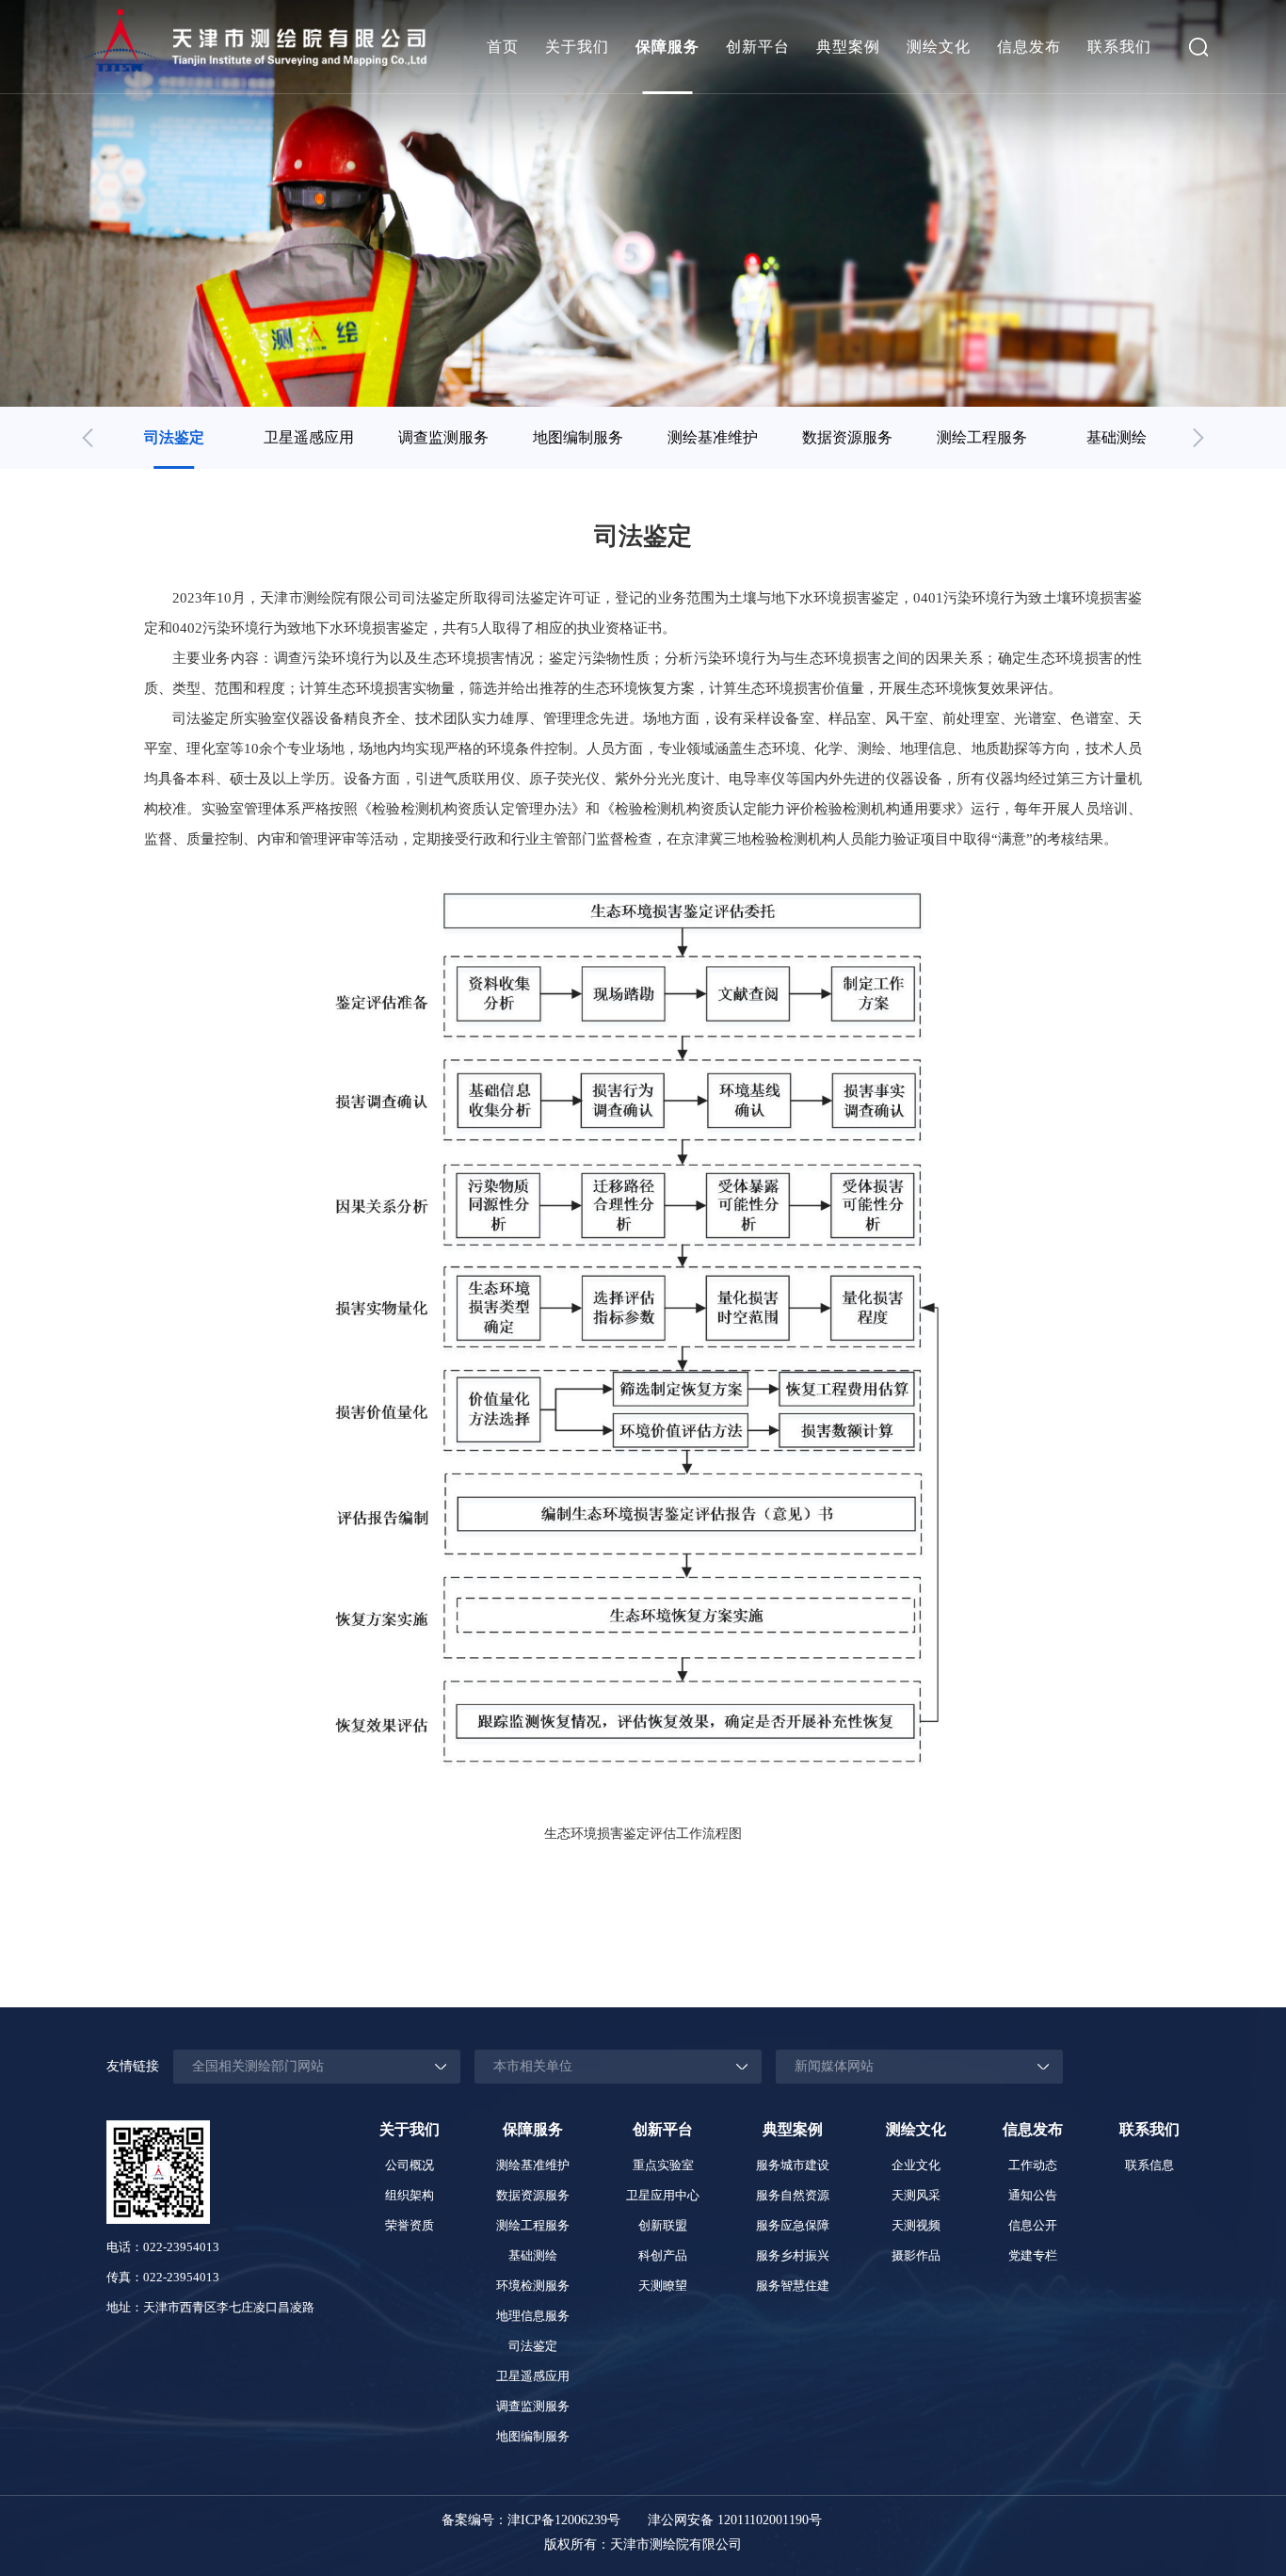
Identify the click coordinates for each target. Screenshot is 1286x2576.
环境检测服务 (533, 2286)
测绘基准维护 (713, 437)
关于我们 (577, 47)
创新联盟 (663, 2225)
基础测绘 (1117, 437)
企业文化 (916, 2165)
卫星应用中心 (663, 2195)
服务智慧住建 (793, 2286)
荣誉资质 (410, 2225)
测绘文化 (939, 47)
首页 (503, 47)
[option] (174, 438)
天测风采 (916, 2195)
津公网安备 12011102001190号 (735, 2520)
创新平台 (758, 47)
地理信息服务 (533, 2316)
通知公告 (1033, 2195)
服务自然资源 (793, 2195)
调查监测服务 (443, 437)
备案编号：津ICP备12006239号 (531, 2520)
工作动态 (1033, 2165)
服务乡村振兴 (793, 2255)
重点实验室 (663, 2165)
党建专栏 (1033, 2255)
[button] (88, 438)
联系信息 (1149, 2165)
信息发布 (1029, 47)
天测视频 (916, 2225)
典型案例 (848, 47)
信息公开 (1033, 2225)
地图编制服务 (578, 437)
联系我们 (1119, 47)
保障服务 (667, 47)
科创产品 (663, 2255)
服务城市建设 (793, 2165)
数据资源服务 (847, 437)
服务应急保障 (793, 2225)
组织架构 (410, 2195)
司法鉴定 (174, 437)
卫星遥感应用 (309, 437)
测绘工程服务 (982, 437)
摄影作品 (916, 2255)
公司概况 (410, 2165)
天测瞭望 (663, 2286)
